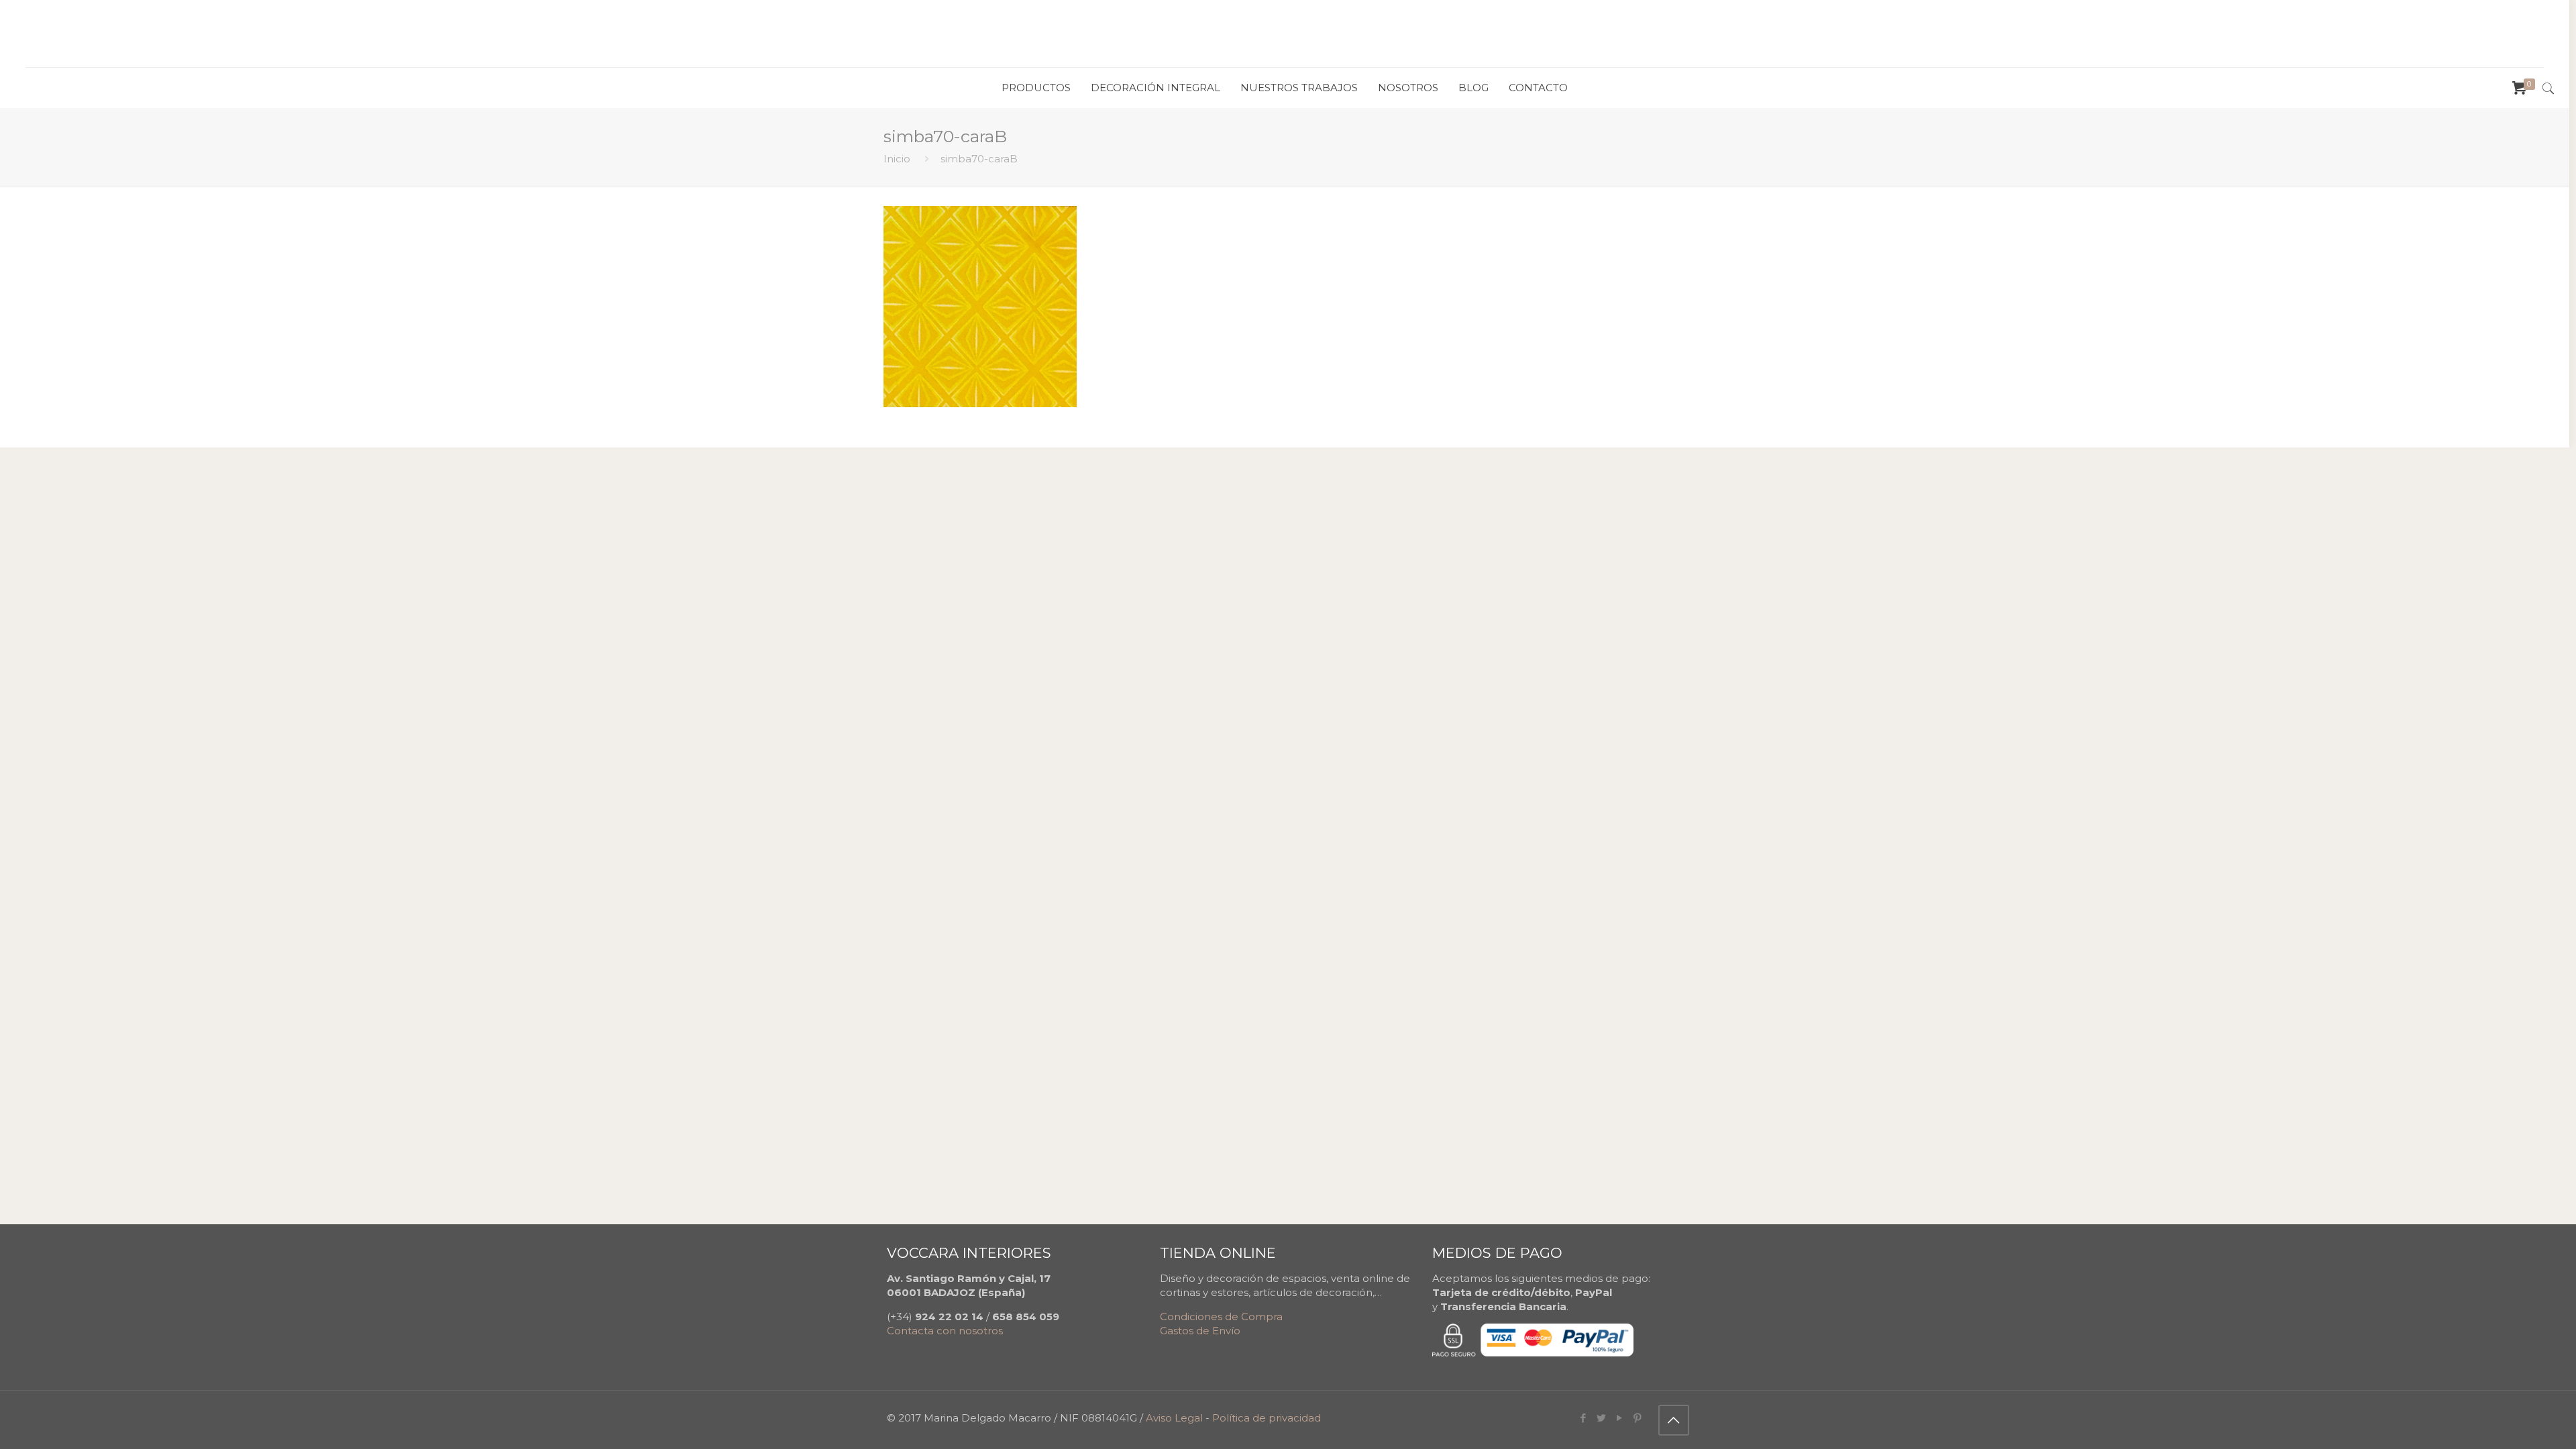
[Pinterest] (1638, 1418)
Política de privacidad (1267, 1418)
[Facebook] (1584, 1418)
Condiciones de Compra (1221, 1317)
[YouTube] (1620, 1418)
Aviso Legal (1174, 1418)
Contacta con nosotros (945, 1331)
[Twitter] (1602, 1418)
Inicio (897, 159)
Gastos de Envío (1200, 1331)
